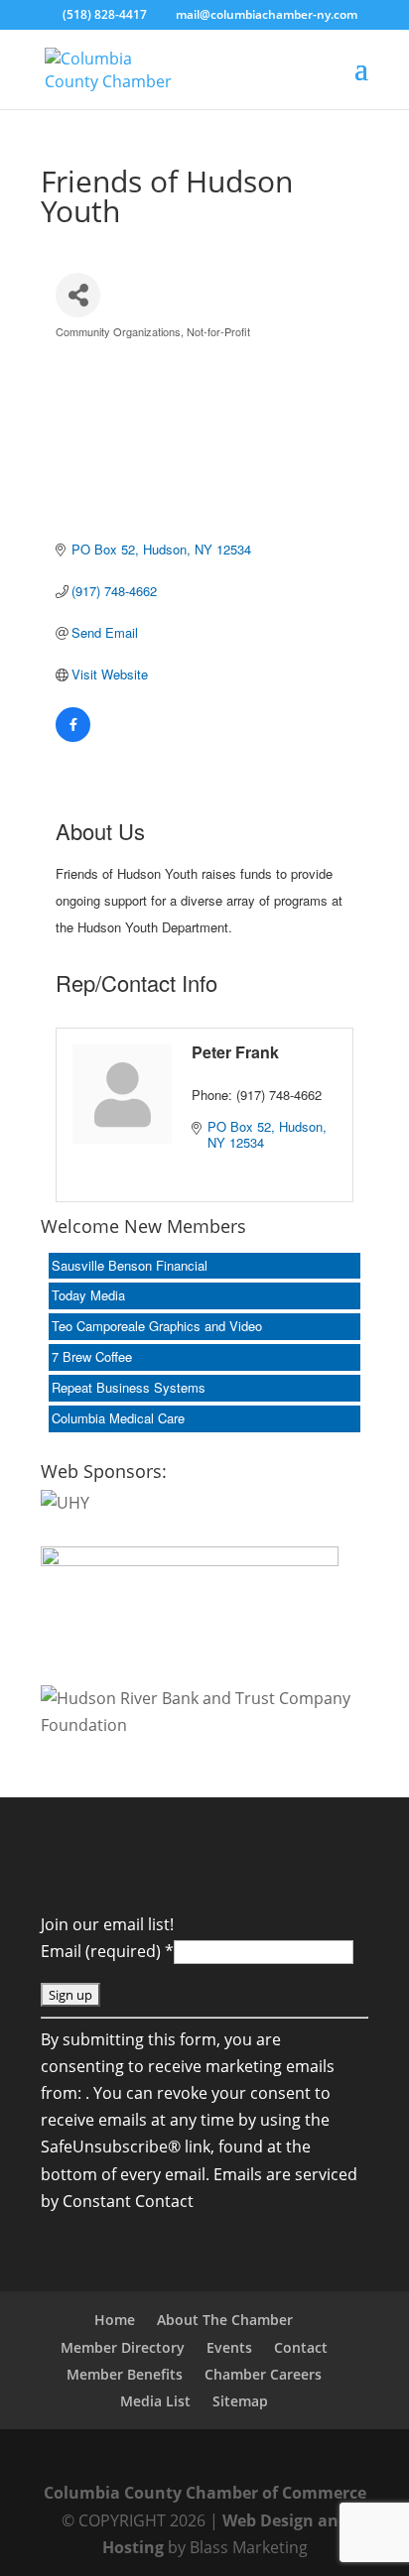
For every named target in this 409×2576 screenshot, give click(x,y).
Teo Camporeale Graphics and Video (157, 1326)
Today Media (88, 1295)
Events (229, 2347)
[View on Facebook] (73, 736)
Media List (155, 2401)
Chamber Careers (263, 2374)
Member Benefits (125, 2374)
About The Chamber (225, 2320)
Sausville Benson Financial (130, 1265)
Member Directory (123, 2347)
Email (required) (107, 1951)
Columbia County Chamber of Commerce (205, 2493)
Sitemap (240, 2401)
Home (115, 2320)
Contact (301, 2347)
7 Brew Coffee (92, 1356)
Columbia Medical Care (118, 1418)
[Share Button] (78, 295)
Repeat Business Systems (129, 1387)
